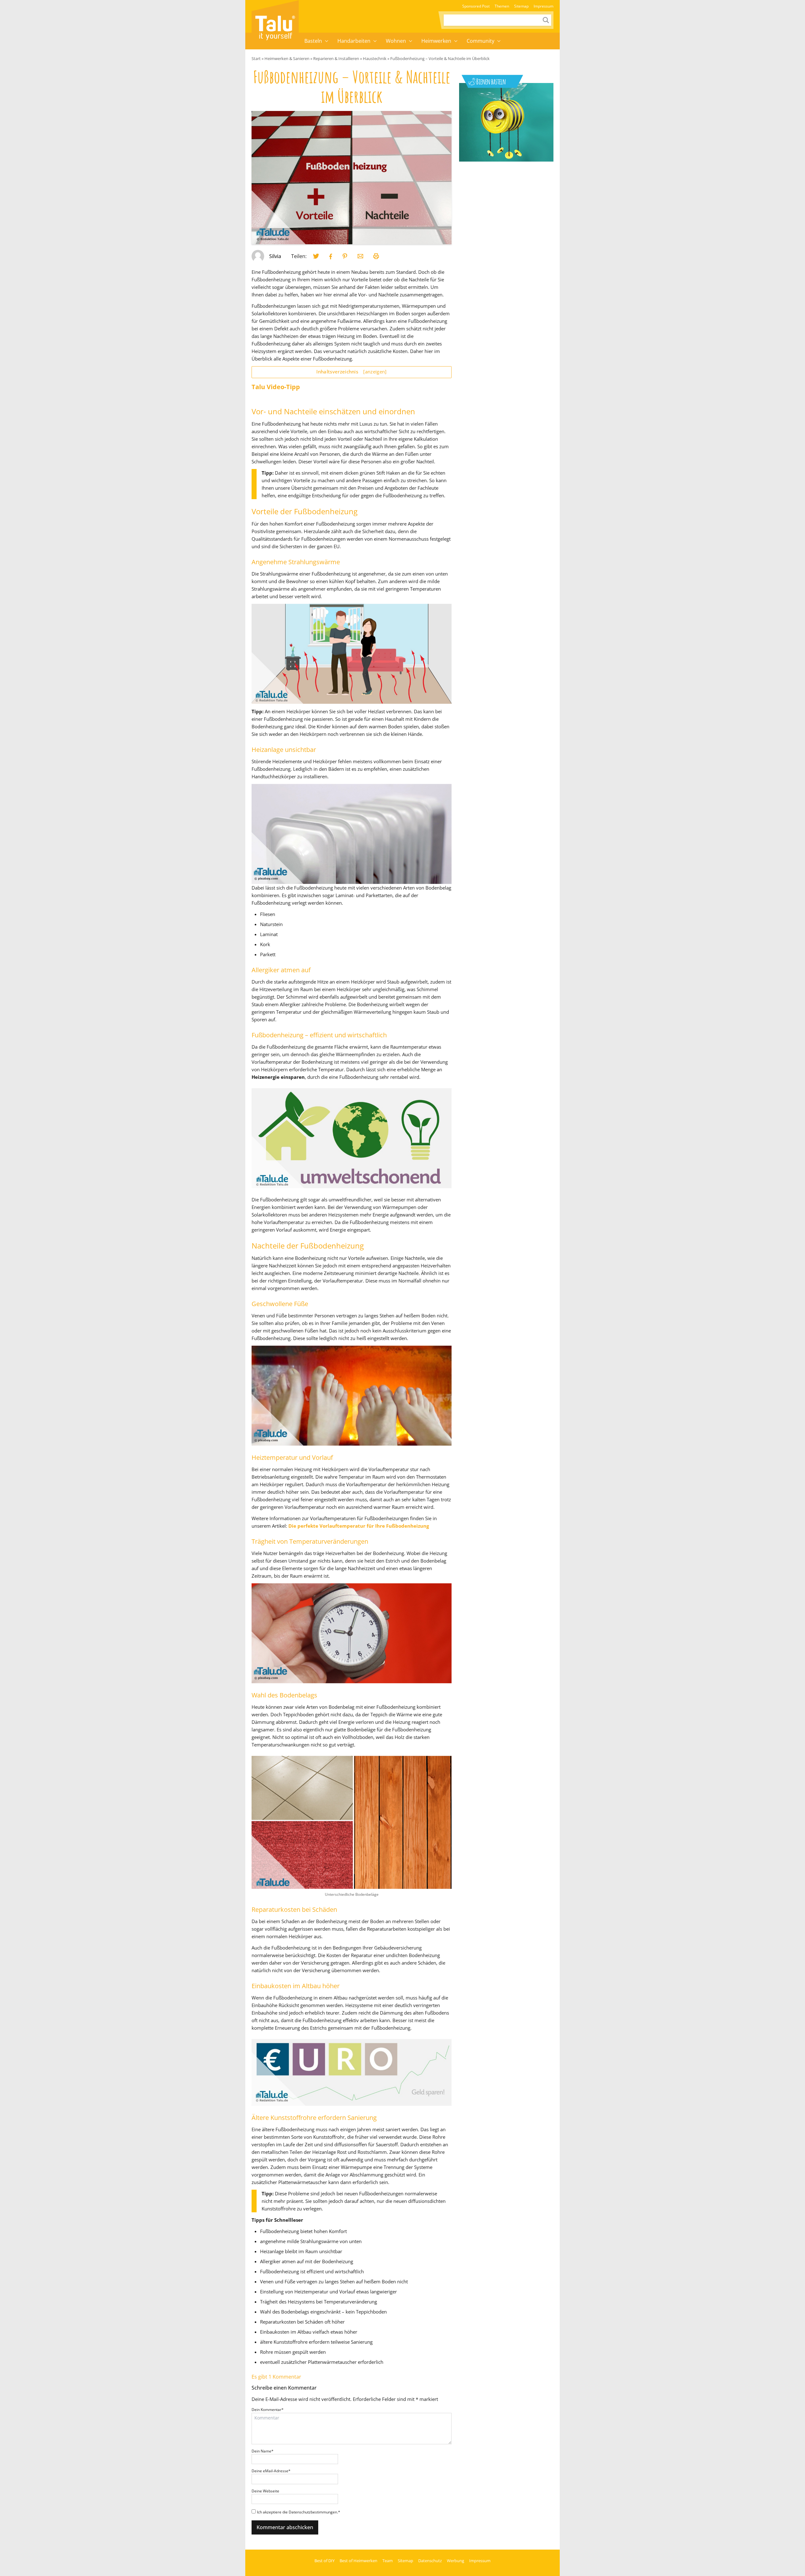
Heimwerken (436, 41)
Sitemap (521, 6)
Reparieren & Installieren (336, 58)
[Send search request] (546, 20)
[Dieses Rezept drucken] (376, 256)
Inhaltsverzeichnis (351, 372)
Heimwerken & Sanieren (287, 58)
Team (388, 2561)
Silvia (275, 256)
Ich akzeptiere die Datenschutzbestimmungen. (299, 2512)
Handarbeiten (354, 41)
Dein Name (263, 2451)
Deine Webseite (265, 2491)
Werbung (455, 2561)
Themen (502, 6)
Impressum (544, 6)
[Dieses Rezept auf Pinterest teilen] (345, 256)
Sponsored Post (476, 6)
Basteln (313, 41)
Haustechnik (375, 58)
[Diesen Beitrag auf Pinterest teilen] (316, 256)
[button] (327, 41)
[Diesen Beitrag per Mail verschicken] (360, 256)
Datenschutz (430, 2561)
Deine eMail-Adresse (271, 2471)
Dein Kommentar (268, 2410)
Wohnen (396, 41)
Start (256, 58)
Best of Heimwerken (358, 2561)
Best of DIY (325, 2561)
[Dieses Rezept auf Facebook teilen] (331, 256)
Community (480, 41)
